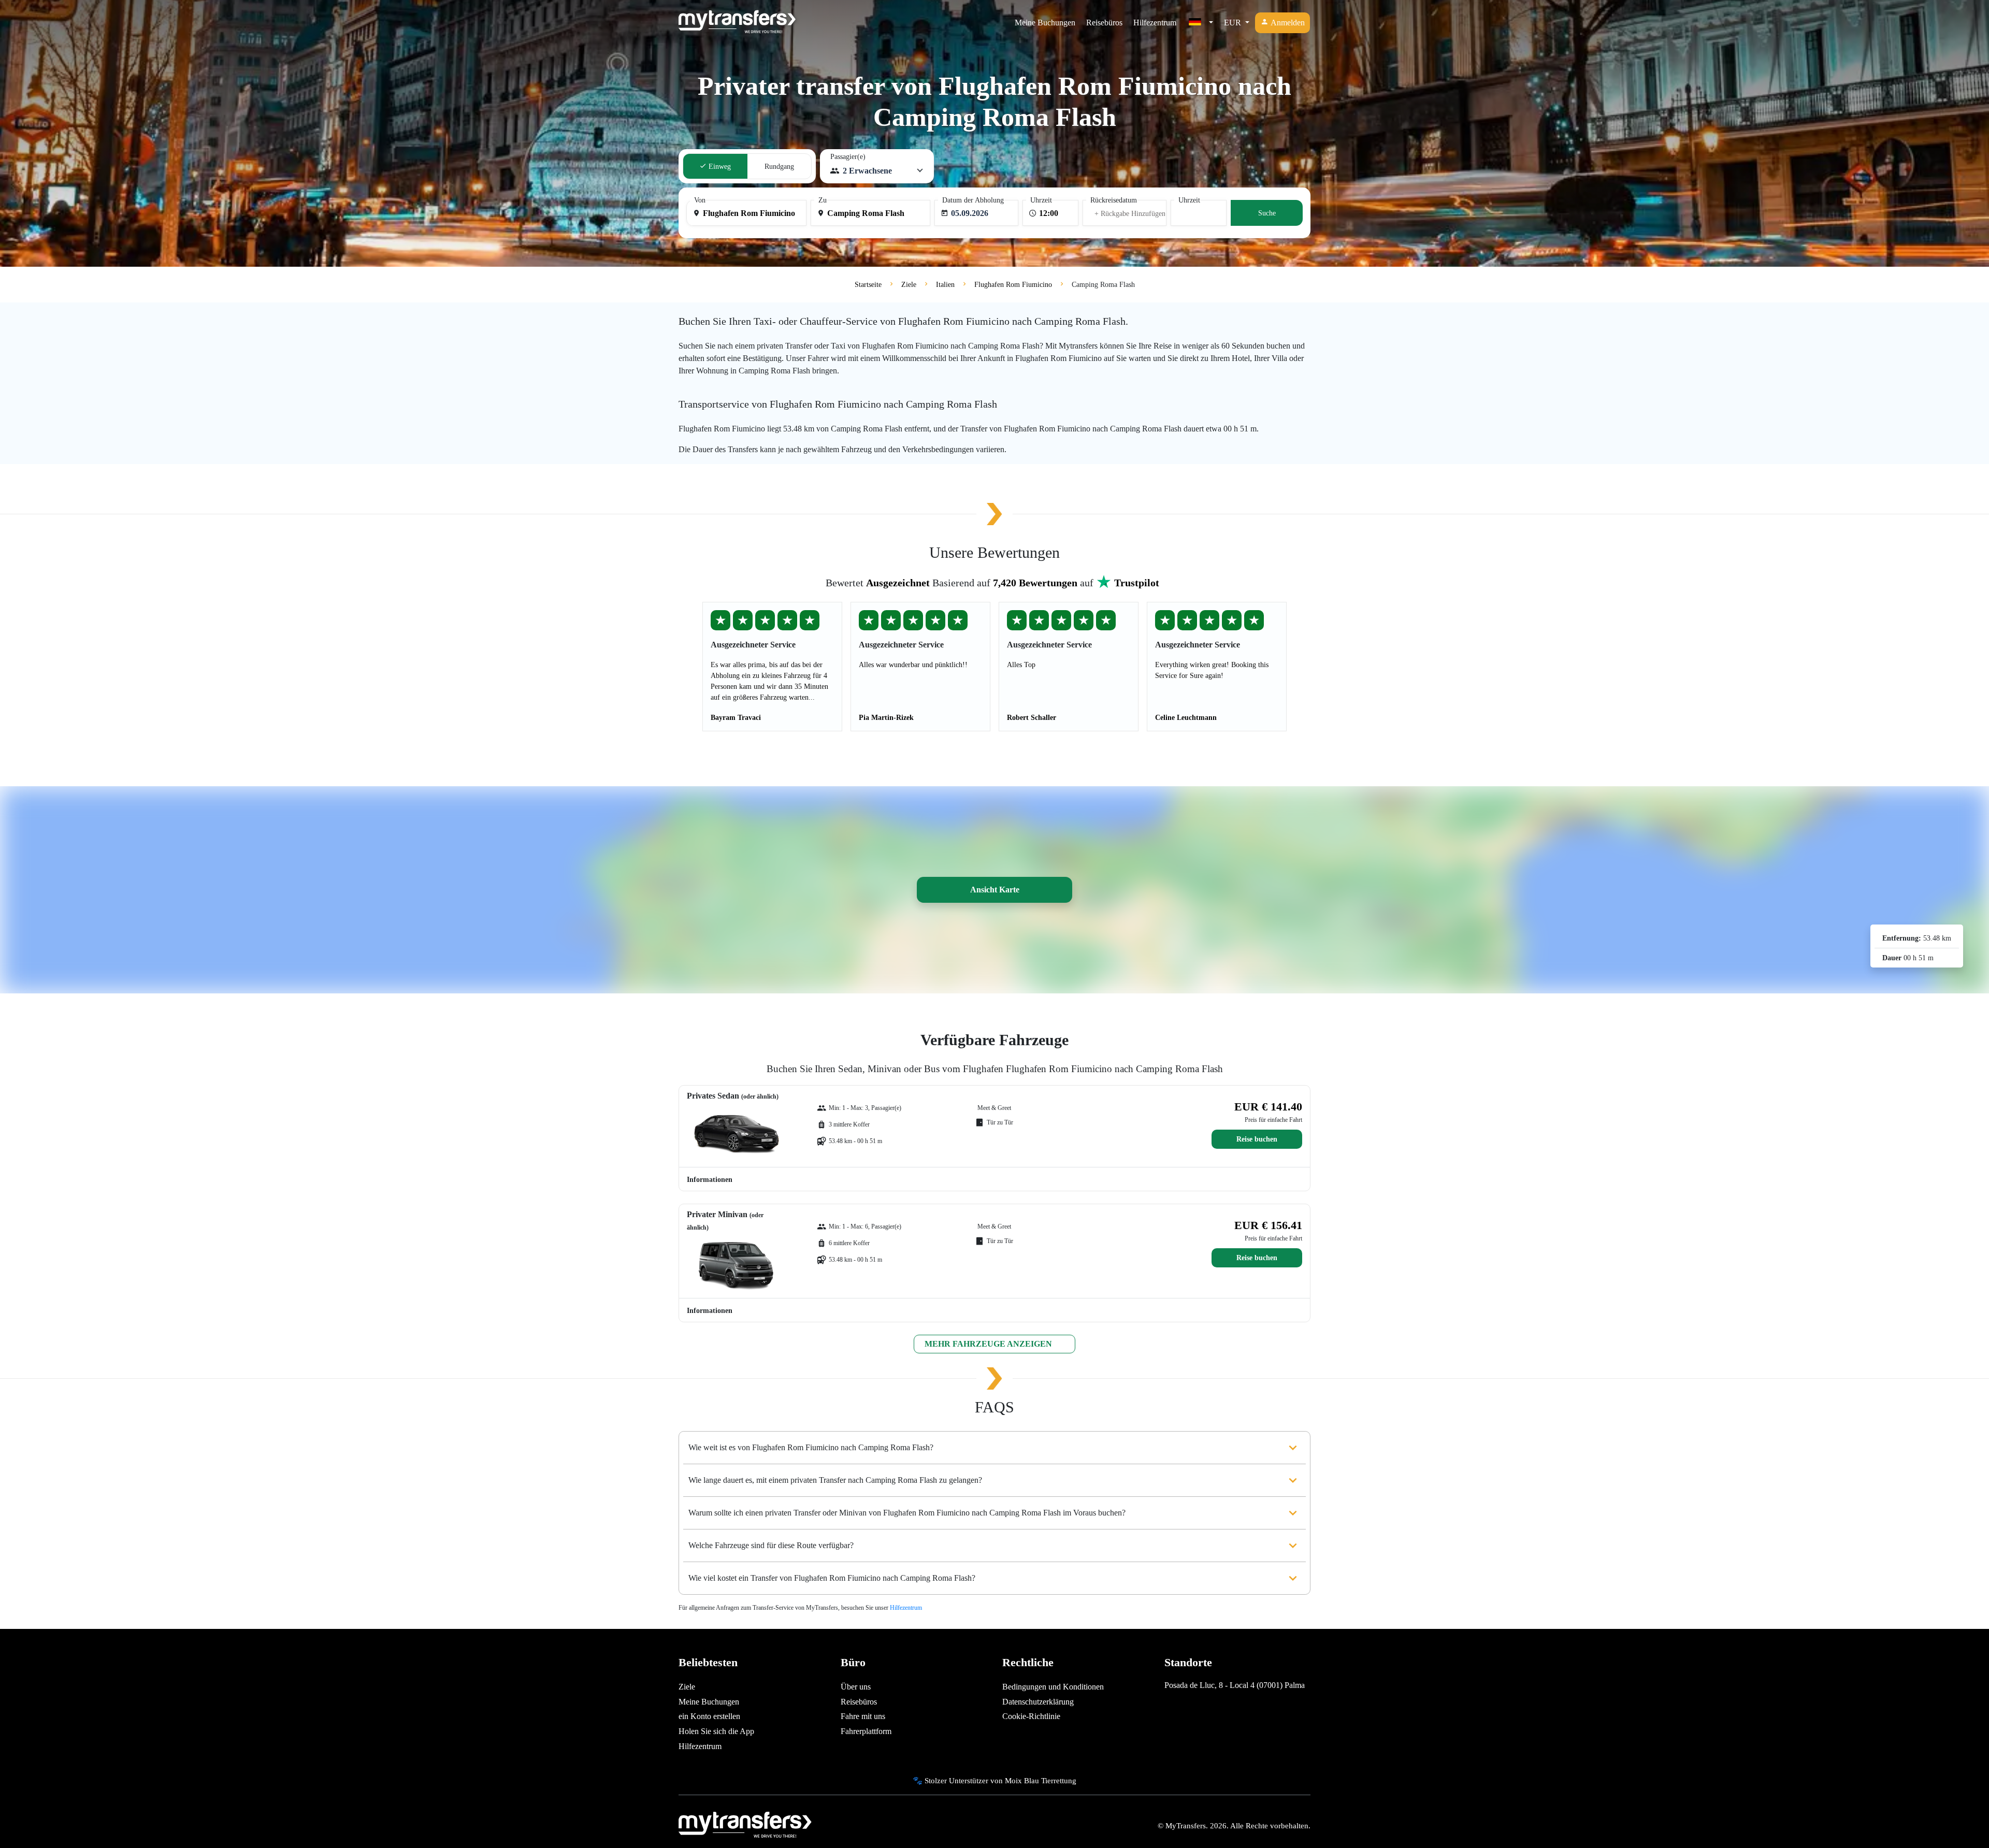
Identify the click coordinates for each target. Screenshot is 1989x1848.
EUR (1234, 23)
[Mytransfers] (737, 23)
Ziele (687, 1687)
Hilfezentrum (1155, 23)
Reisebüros (1104, 23)
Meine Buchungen (1045, 23)
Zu (823, 200)
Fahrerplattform (866, 1731)
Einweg (719, 167)
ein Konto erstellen (709, 1716)
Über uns (856, 1687)
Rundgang (779, 167)
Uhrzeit (1041, 200)
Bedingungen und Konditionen (1053, 1687)
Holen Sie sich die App (716, 1731)
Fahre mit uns (863, 1716)
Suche (1267, 213)
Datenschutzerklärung (1038, 1702)
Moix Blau (1022, 1780)
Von (700, 200)
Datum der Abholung (973, 200)
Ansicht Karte (995, 890)
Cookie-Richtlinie (1031, 1716)
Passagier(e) (848, 157)
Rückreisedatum (1114, 200)
